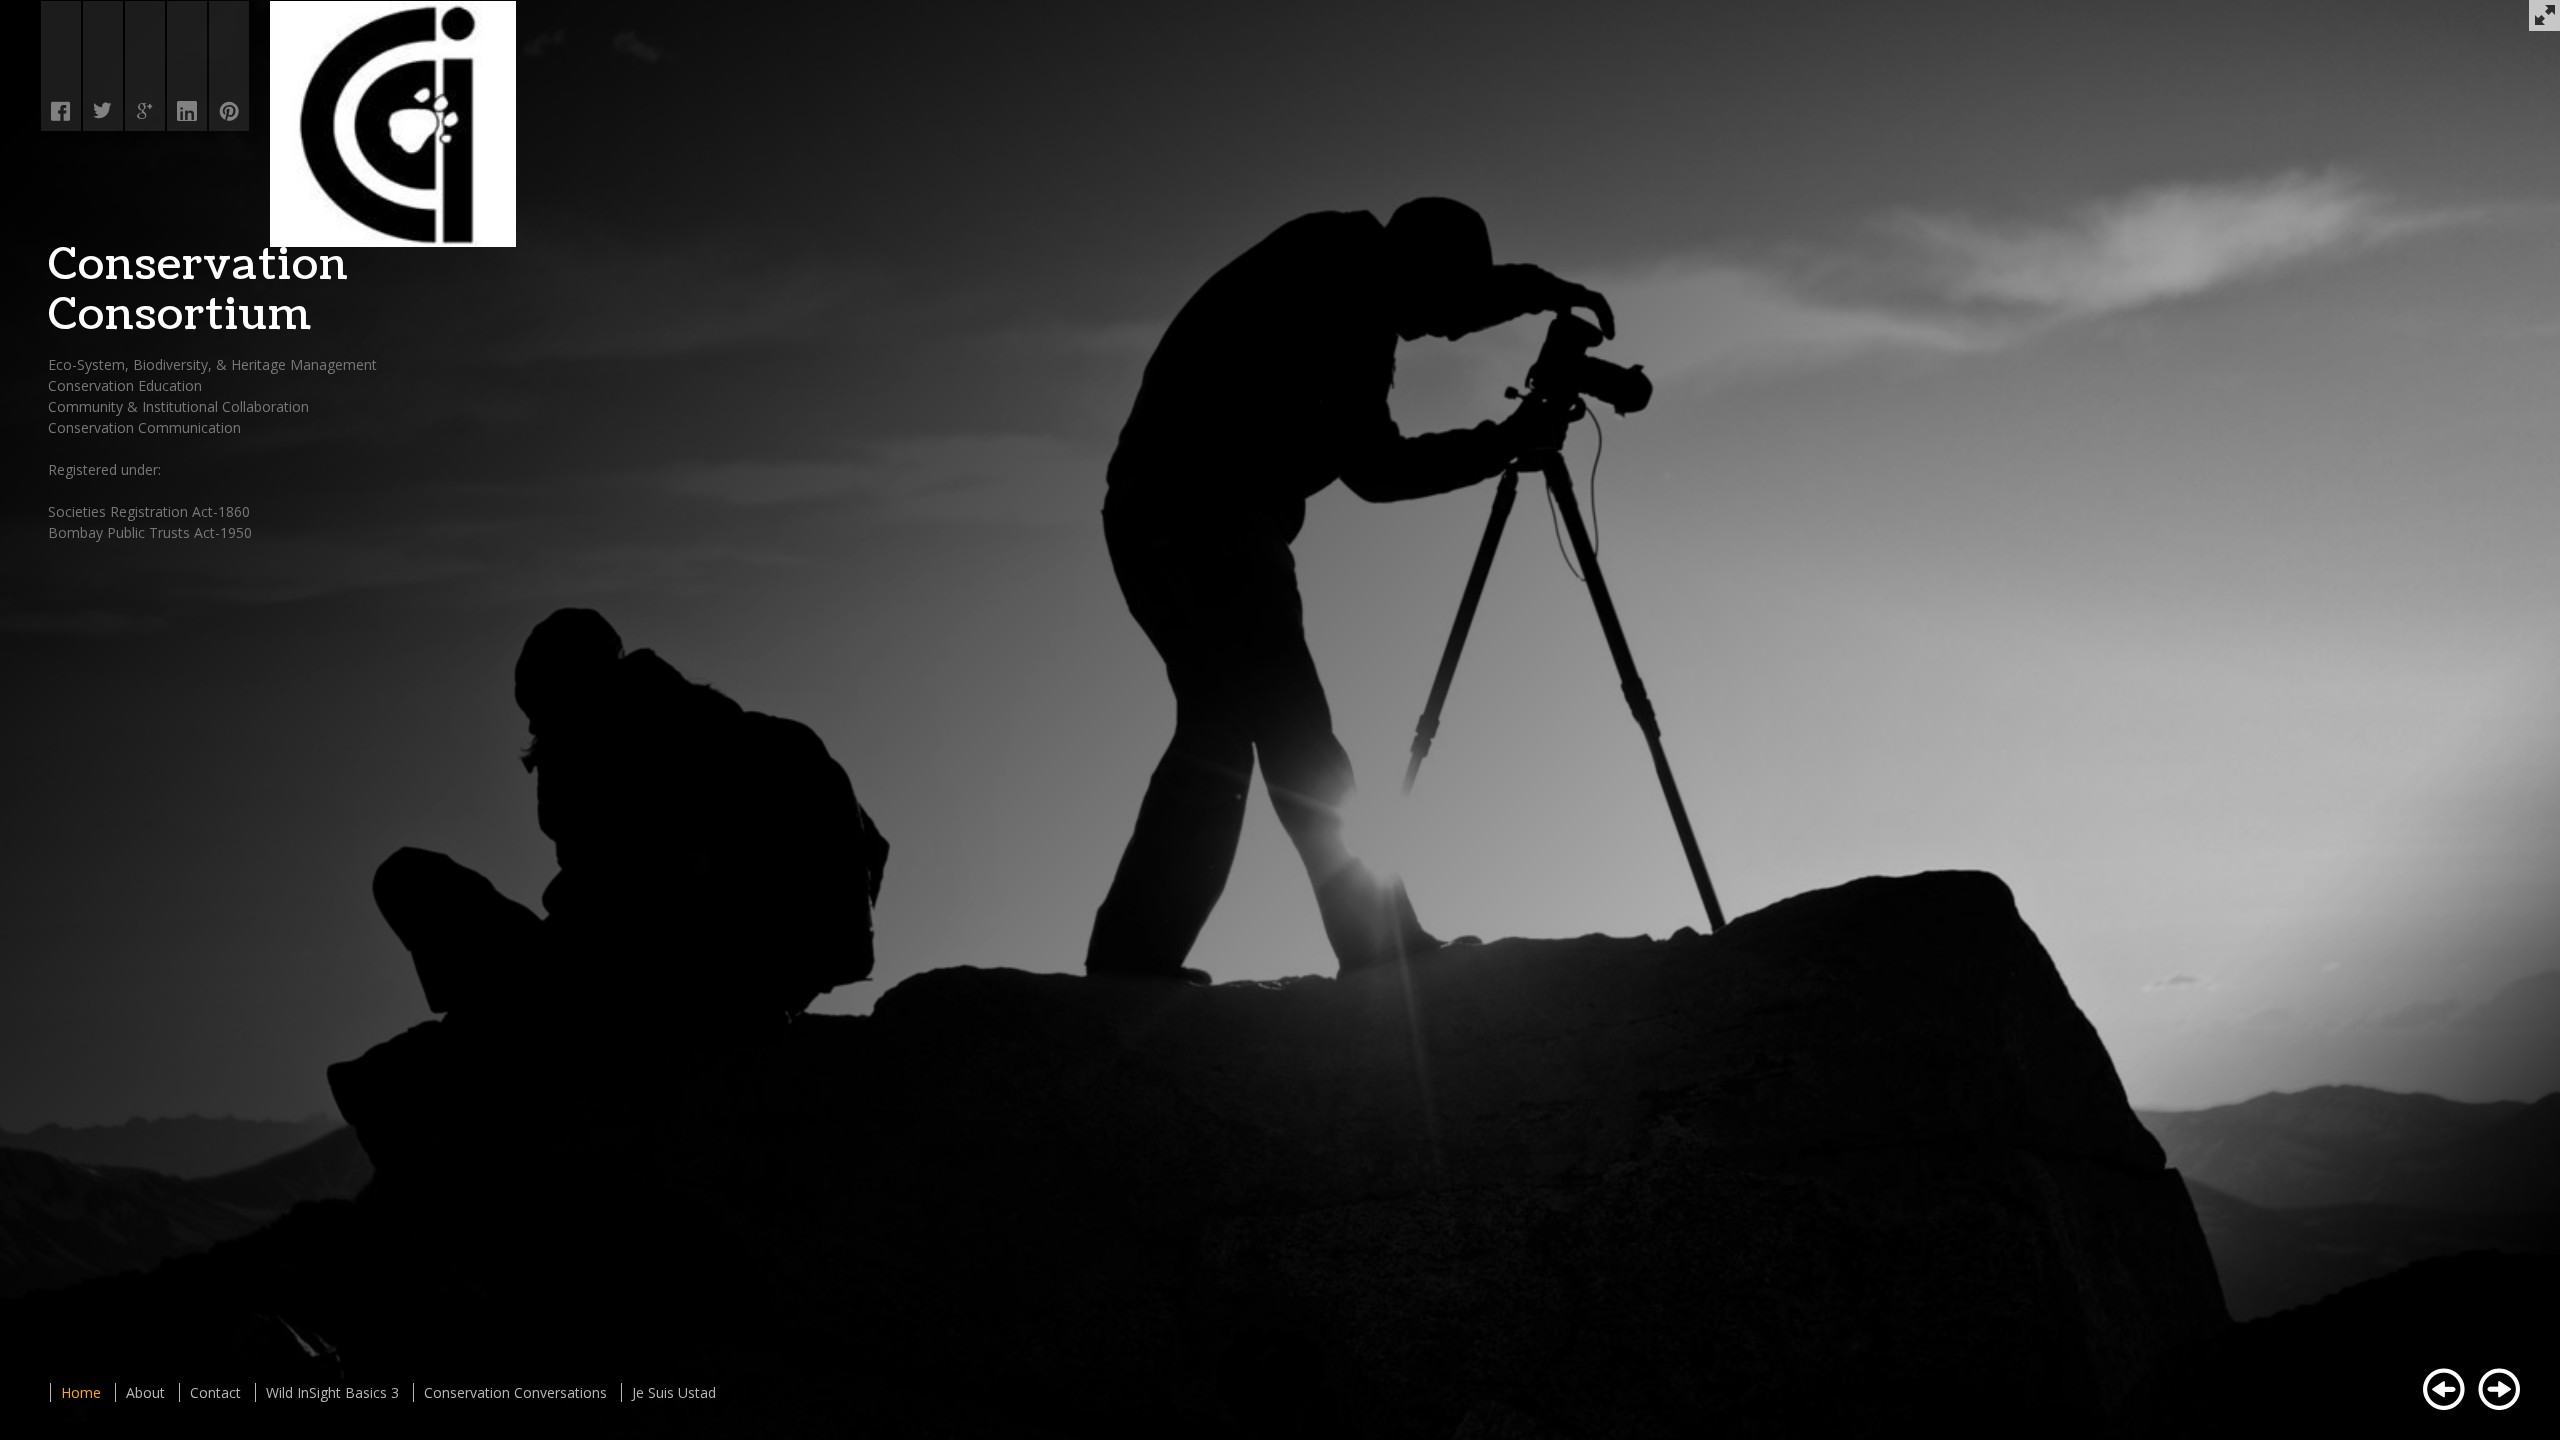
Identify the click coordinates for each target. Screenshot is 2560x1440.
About (145, 1392)
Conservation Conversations (515, 1392)
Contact (215, 1392)
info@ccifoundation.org (165, 349)
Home (81, 1392)
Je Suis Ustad (674, 1392)
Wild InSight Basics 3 (332, 1392)
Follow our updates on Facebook (155, 531)
